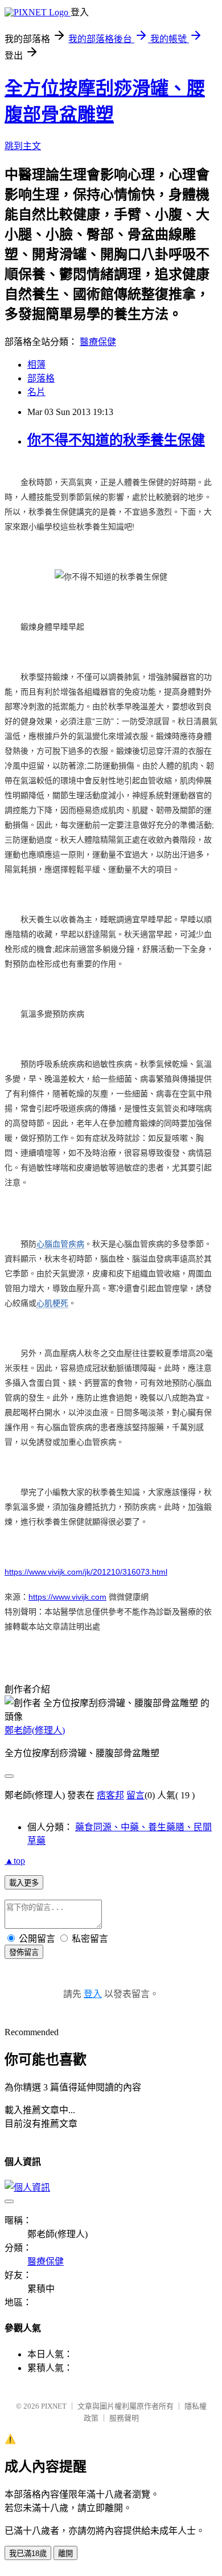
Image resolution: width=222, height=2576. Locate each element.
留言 (135, 1795)
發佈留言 (24, 1952)
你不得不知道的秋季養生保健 (116, 440)
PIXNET (54, 2406)
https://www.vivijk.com (67, 1597)
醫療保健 (98, 342)
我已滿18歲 (28, 2554)
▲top (15, 1861)
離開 (65, 2554)
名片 (36, 392)
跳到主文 (23, 146)
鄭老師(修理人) (35, 1730)
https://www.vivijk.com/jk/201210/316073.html (86, 1572)
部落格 (41, 378)
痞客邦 (110, 1795)
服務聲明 (124, 2418)
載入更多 (24, 1883)
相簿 (36, 365)
